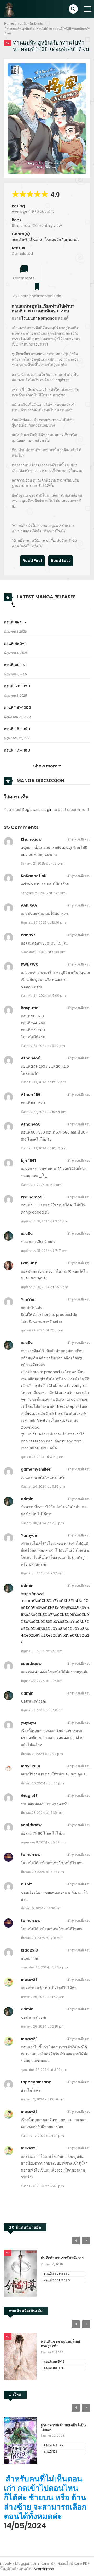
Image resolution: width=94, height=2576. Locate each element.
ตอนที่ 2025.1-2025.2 (59, 2274)
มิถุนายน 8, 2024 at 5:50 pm (42, 1710)
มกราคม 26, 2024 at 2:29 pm (43, 2026)
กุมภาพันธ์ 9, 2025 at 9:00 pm (43, 952)
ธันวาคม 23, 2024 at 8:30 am (43, 1046)
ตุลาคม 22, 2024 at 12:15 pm (42, 1330)
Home (9, 24)
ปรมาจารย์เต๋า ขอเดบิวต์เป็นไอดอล (63, 2427)
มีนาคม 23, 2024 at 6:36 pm (42, 1813)
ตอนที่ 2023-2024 (57, 2280)
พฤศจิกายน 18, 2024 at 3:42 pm (45, 1221)
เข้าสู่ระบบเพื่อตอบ (78, 839)
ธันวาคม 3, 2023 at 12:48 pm (42, 2186)
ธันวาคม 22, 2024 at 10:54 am (44, 1112)
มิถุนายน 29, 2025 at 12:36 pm (43, 923)
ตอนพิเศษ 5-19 (54, 2362)
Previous (76, 2241)
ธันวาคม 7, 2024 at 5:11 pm (41, 1185)
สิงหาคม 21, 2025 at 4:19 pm (42, 863)
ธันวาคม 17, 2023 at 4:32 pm (42, 2136)
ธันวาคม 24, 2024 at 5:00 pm (43, 995)
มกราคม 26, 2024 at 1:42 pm (43, 1997)
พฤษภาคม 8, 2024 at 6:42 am (43, 1842)
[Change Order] (13, 605)
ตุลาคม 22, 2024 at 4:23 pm (42, 1457)
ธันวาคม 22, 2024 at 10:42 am (44, 1148)
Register (30, 810)
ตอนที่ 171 (50, 2452)
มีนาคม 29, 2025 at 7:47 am (42, 1872)
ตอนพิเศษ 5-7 (15, 622)
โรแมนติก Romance (62, 240)
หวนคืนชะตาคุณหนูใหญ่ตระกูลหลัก (60, 2344)
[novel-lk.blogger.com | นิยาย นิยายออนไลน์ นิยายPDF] (12, 9)
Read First (33, 561)
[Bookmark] (37, 287)
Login (48, 810)
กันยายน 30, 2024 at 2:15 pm (42, 1523)
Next (86, 2241)
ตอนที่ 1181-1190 (17, 729)
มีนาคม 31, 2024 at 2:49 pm (42, 1754)
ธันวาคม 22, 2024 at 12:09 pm (43, 1082)
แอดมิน (27, 1234)
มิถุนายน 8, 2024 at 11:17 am (42, 1681)
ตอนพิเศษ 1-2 (15, 665)
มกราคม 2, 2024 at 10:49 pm (43, 2099)
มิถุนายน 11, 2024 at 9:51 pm (42, 1651)
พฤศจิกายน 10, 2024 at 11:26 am (45, 1287)
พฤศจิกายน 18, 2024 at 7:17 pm (44, 1251)
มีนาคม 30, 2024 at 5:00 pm (42, 1783)
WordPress (44, 2569)
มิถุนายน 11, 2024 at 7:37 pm (42, 1573)
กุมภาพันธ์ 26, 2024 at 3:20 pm (44, 2070)
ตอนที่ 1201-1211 (17, 686)
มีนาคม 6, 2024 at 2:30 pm (41, 1908)
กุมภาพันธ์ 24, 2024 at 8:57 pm (44, 1967)
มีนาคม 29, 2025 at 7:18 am (42, 1938)
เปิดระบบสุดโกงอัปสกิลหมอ (63, 2258)
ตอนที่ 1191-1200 (17, 708)
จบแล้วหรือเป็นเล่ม (30, 24)
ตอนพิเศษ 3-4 (15, 643)
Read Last (61, 561)
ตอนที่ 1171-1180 (17, 750)
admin (27, 1499)
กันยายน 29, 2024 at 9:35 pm (43, 1487)
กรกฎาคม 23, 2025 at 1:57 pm (43, 893)
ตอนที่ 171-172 (53, 2445)
